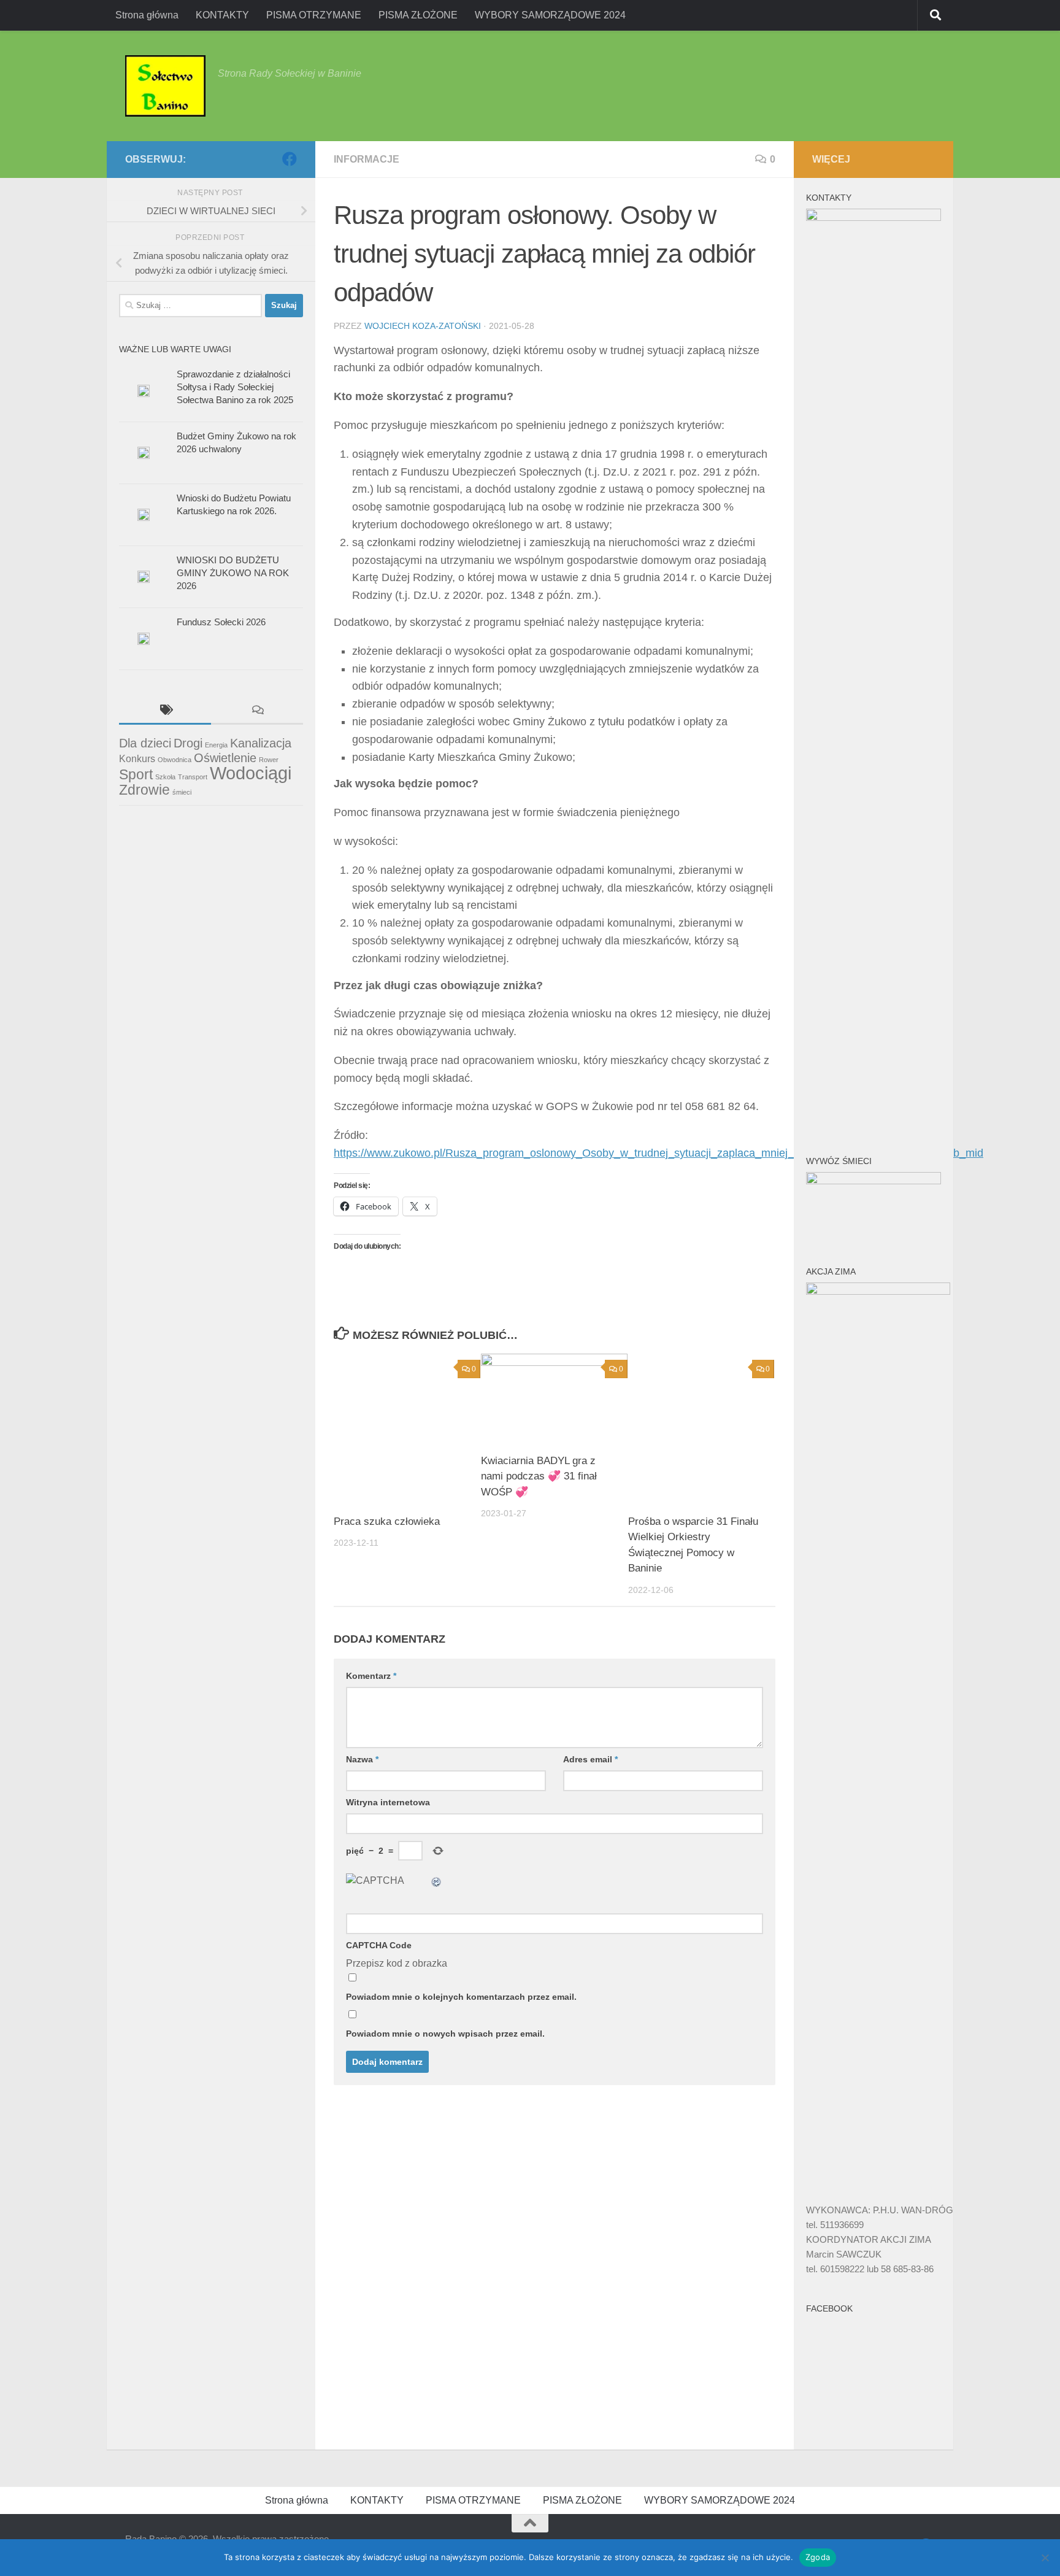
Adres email (590, 1759)
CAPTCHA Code (379, 1945)
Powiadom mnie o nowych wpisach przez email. (445, 2034)
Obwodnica (175, 760)
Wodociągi (251, 773)
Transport (193, 777)
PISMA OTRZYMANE (314, 15)
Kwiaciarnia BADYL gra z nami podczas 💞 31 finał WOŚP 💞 (539, 1476)
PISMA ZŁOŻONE (418, 15)
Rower (269, 760)
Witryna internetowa (388, 1802)
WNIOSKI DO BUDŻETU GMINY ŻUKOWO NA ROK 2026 (233, 573)
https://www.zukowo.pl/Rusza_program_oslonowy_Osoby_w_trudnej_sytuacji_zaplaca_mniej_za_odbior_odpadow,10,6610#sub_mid (659, 1153)
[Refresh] (437, 1880)
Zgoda (818, 2557)
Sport (136, 774)
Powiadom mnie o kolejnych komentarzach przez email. (461, 1997)
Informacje (367, 159)
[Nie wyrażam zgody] (1045, 2558)
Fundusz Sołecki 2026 (221, 622)
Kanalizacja (261, 743)
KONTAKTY (222, 15)
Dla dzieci (145, 743)
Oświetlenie (225, 758)
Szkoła (165, 777)
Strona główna (147, 15)
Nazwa (362, 1759)
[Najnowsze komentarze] (257, 711)
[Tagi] (165, 711)
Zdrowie (144, 790)
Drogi (188, 743)
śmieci (182, 792)
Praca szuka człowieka (387, 1521)
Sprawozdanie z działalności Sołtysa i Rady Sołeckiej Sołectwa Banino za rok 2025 (235, 387)
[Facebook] (290, 159)
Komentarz (371, 1676)
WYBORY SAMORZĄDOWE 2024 (550, 15)
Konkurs (137, 758)
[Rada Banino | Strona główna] (165, 86)
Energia (216, 745)
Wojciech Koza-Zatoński (423, 326)
